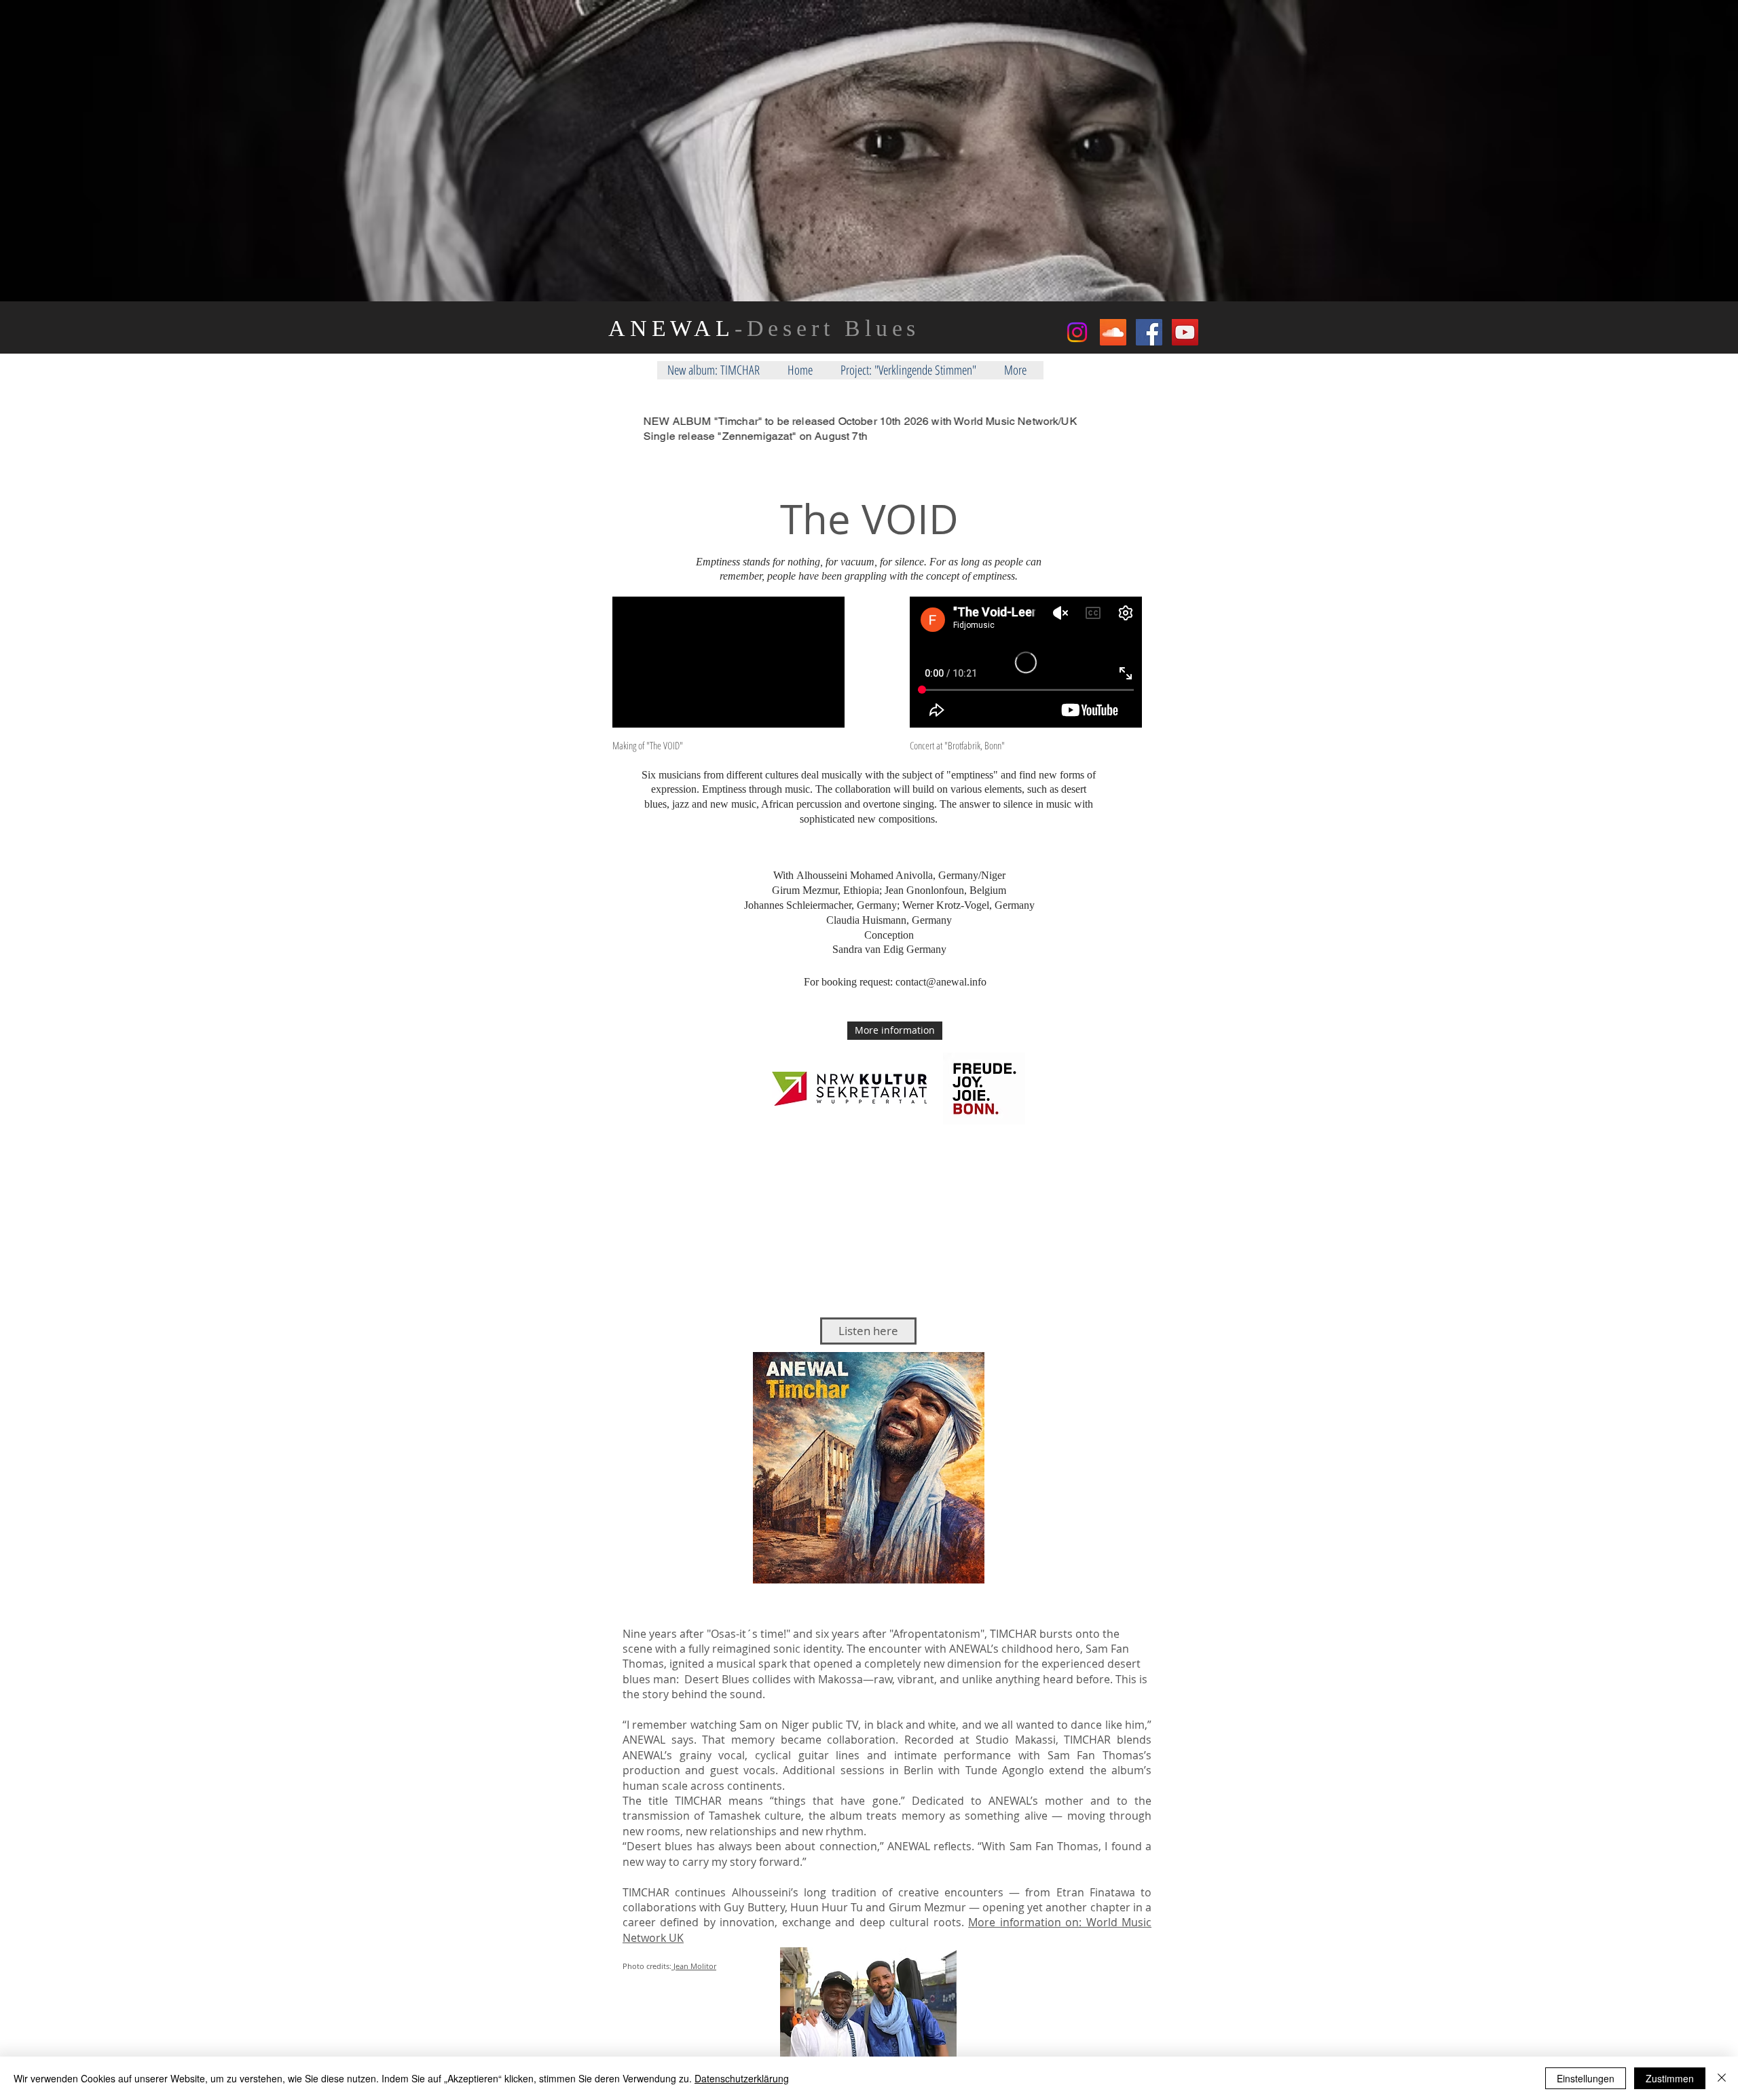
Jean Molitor (694, 1966)
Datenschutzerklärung (742, 2078)
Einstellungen (1586, 2078)
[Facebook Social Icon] (1149, 332)
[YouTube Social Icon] (1185, 332)
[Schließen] (1722, 2078)
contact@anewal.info (941, 982)
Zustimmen (1670, 2078)
